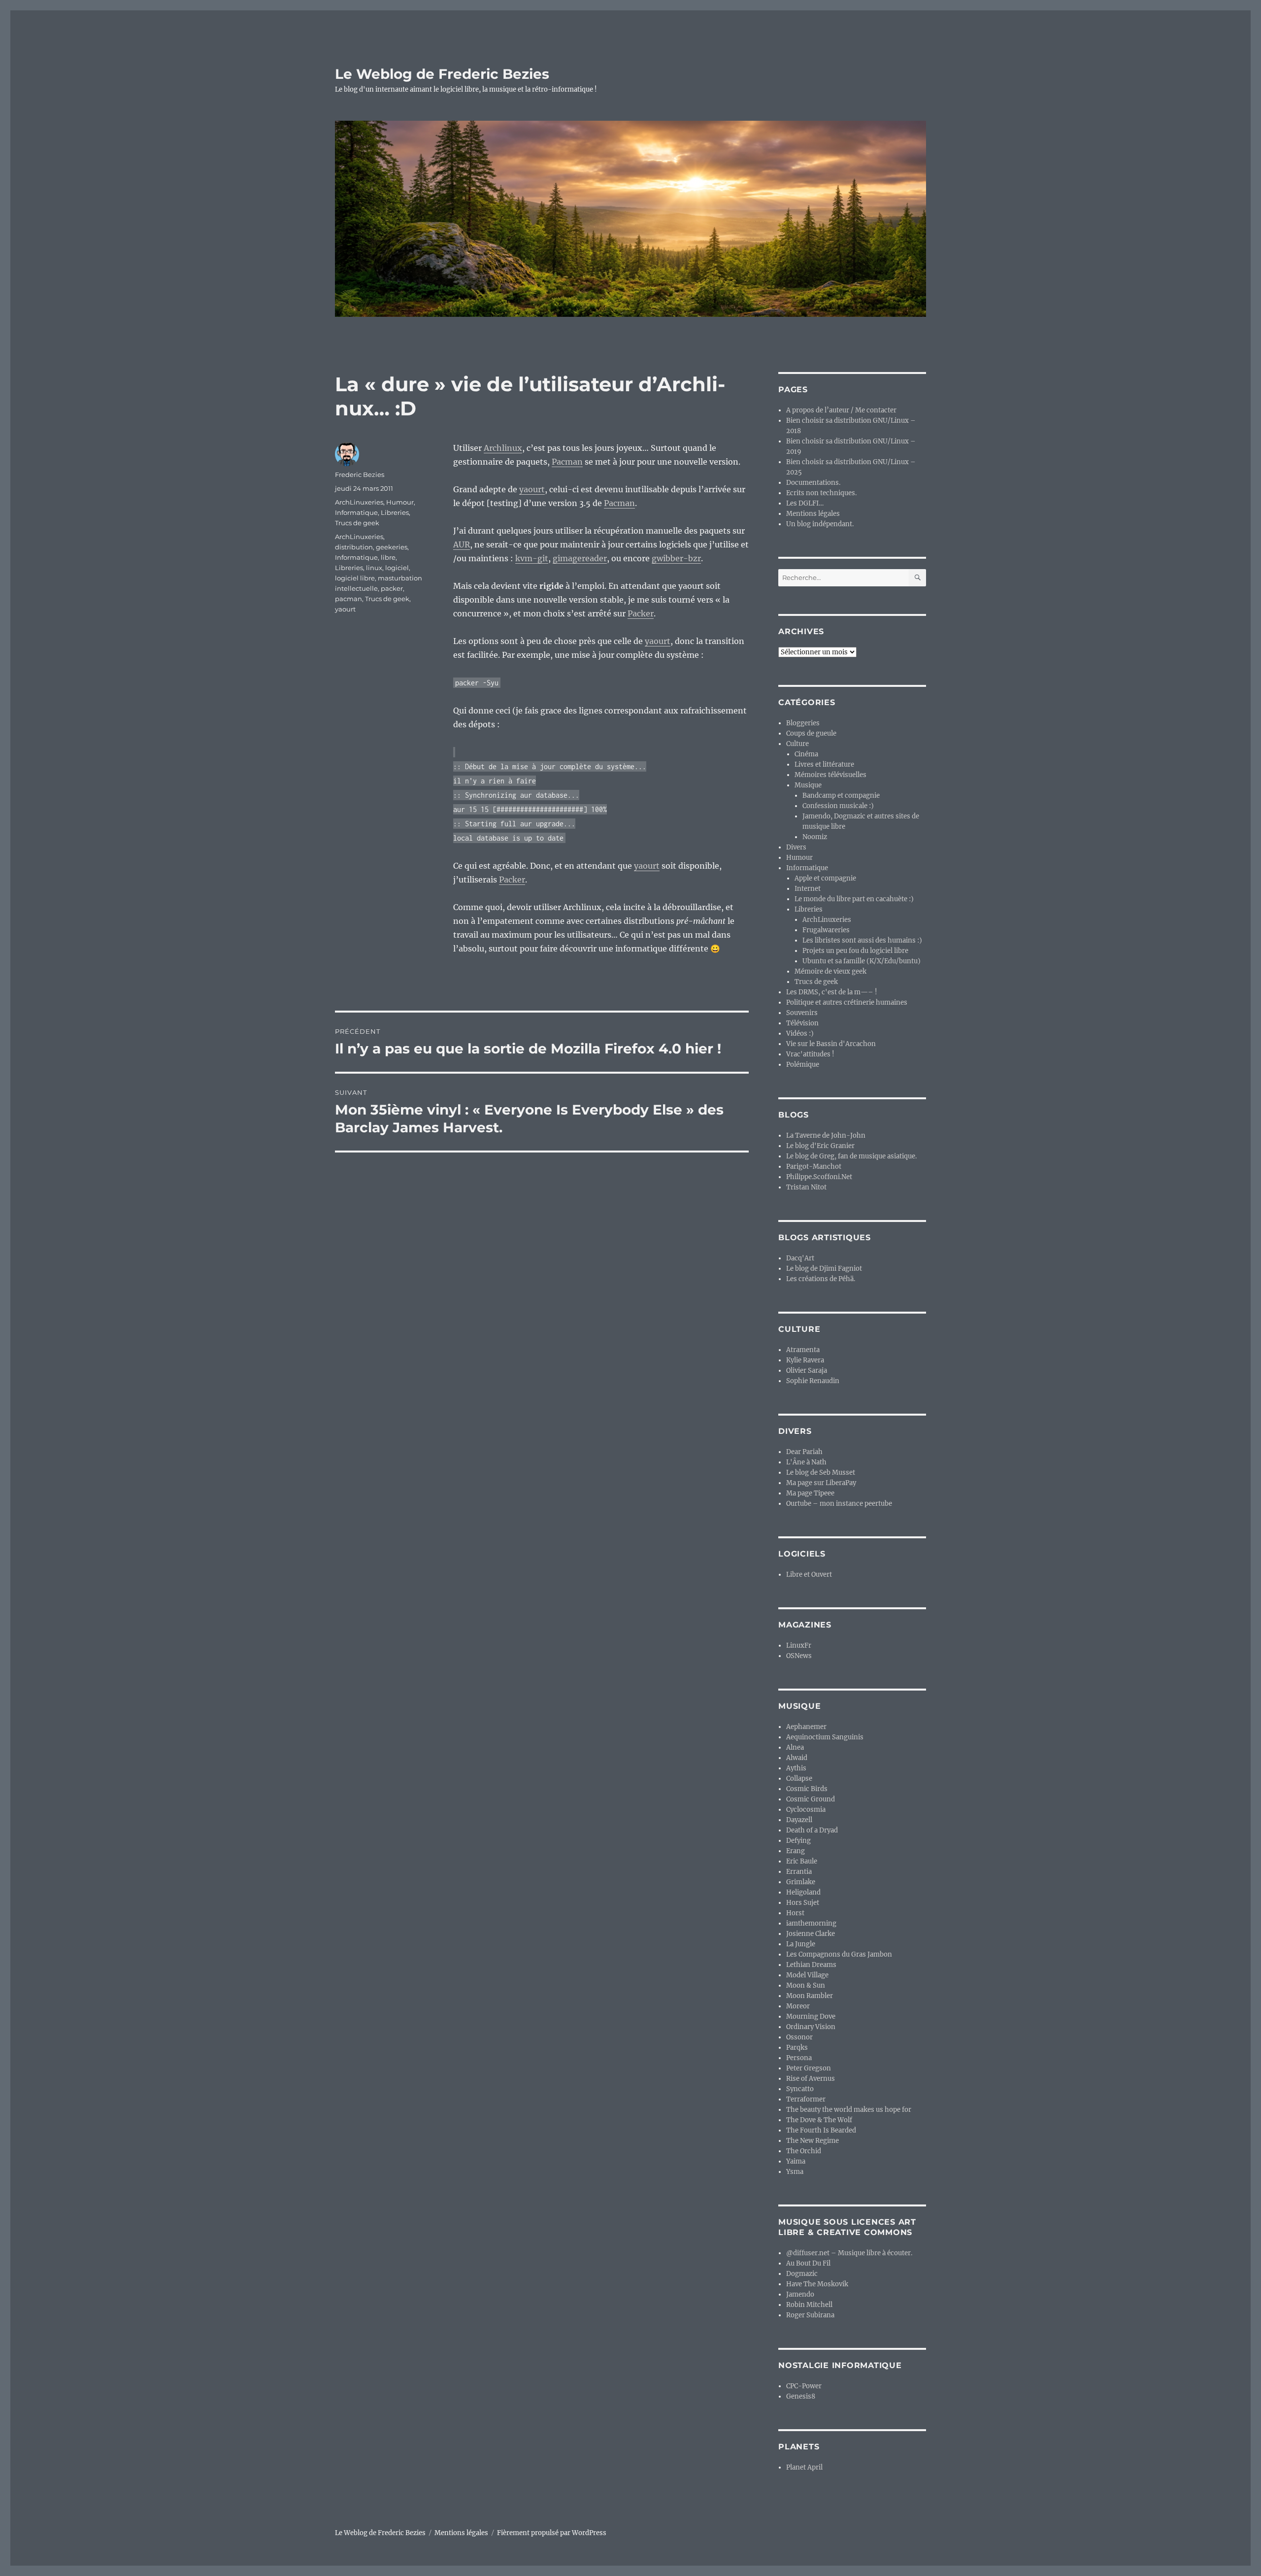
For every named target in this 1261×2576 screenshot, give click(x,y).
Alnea (795, 1747)
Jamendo (800, 2294)
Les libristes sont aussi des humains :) (862, 940)
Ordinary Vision (811, 2027)
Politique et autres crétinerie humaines (847, 1002)
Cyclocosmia (806, 1810)
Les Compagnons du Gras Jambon (839, 1954)
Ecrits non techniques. (821, 493)
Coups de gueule (811, 733)
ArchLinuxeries (359, 502)
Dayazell (799, 1820)
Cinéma (806, 754)
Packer (641, 613)
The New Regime (813, 2141)
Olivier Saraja (807, 1371)
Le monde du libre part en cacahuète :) (854, 899)
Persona (799, 2058)
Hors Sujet (803, 1903)
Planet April (804, 2467)
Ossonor (799, 2037)
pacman (348, 599)
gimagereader (580, 558)
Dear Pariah (804, 1452)
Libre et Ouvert (809, 1575)
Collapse (799, 1779)
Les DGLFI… (805, 503)
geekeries (392, 547)
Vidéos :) (800, 1034)
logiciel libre (355, 578)
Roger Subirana (810, 2315)
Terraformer (806, 2099)
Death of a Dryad (812, 1830)
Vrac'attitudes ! (810, 1054)
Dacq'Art (800, 1258)
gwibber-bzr (676, 558)
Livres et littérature (824, 764)
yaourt (532, 489)
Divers (796, 847)
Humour (400, 502)
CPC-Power (804, 2386)
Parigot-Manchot (814, 1167)
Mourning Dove (811, 2017)
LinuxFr (799, 1645)
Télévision (802, 1023)
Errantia (799, 1872)
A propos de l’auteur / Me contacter (841, 410)
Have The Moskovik (817, 2284)
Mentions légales (813, 514)
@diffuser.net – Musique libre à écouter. (849, 2253)
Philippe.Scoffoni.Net (819, 1177)
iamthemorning (811, 1923)
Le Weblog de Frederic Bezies (442, 74)
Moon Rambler (810, 1996)
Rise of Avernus (811, 2079)
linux (374, 568)
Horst (795, 1913)
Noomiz (815, 837)
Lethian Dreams (811, 1965)
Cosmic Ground (811, 1799)
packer (392, 588)
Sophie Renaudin (813, 1381)
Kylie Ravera (805, 1360)
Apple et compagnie (825, 878)
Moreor (798, 2006)
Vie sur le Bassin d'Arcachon (831, 1044)
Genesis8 (801, 2396)
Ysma (795, 2172)
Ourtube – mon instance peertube (839, 1504)
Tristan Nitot (806, 1187)
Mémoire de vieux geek (830, 971)
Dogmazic (802, 2274)
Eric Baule (802, 1861)
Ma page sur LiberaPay (821, 1483)
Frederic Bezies (360, 475)
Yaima (796, 2161)
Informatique (356, 512)
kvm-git (532, 558)
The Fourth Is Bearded (821, 2130)
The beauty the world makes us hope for (849, 2110)
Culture (797, 744)
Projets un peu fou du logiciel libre (855, 951)
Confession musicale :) (838, 806)
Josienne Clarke (811, 1934)
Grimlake (801, 1882)
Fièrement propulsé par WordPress (552, 2533)
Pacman (567, 462)
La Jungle (801, 1944)
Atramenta (803, 1350)
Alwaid (797, 1758)
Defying (798, 1841)
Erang (796, 1851)
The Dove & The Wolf (819, 2120)
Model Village (807, 1975)
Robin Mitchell (809, 2305)
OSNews (799, 1656)
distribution (354, 547)
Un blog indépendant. (820, 524)
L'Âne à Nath (806, 1462)
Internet (808, 889)
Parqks (797, 2048)
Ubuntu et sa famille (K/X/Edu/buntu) (862, 961)
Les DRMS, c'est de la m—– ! (832, 992)
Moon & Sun (806, 1985)
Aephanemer (806, 1727)
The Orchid (804, 2151)
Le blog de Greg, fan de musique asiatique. (851, 1156)
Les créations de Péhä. (821, 1279)
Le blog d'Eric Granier (820, 1146)
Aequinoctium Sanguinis (825, 1737)
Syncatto (800, 2089)
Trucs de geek (357, 523)
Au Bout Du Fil (808, 2263)
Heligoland (803, 1892)
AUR (462, 544)
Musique (808, 785)
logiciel (397, 568)
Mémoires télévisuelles (830, 775)
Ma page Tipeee (810, 1493)
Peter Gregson (809, 2068)
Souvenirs (802, 1013)
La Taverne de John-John (826, 1135)
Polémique (803, 1065)
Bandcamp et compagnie (841, 796)
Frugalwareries (826, 930)
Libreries (395, 512)
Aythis (796, 1768)
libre (388, 557)
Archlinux (503, 448)
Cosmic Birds (807, 1789)
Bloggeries (803, 723)
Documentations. (813, 483)
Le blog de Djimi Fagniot (824, 1269)
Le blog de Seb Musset (821, 1473)
